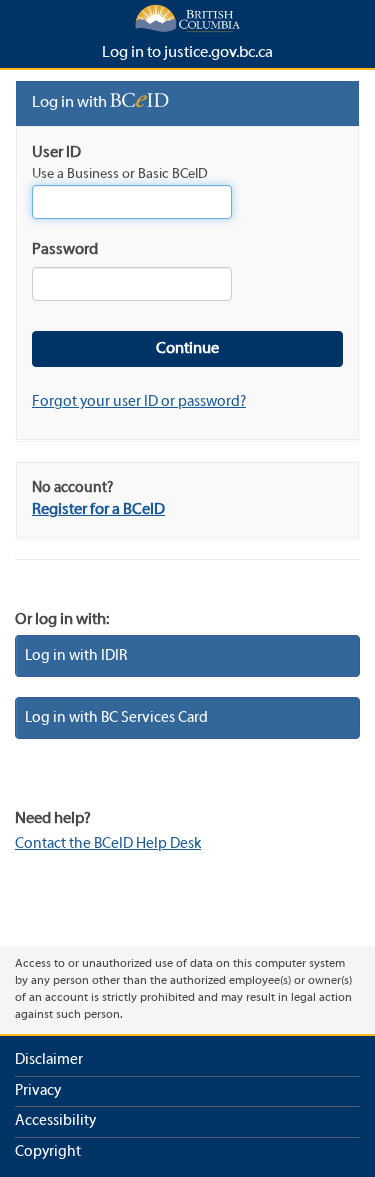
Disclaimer (49, 1060)
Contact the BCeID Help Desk (108, 844)
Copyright (48, 1152)
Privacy (38, 1091)
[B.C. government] (187, 17)
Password (65, 250)
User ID (56, 153)
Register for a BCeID (98, 510)
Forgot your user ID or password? (139, 402)
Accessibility (55, 1121)
